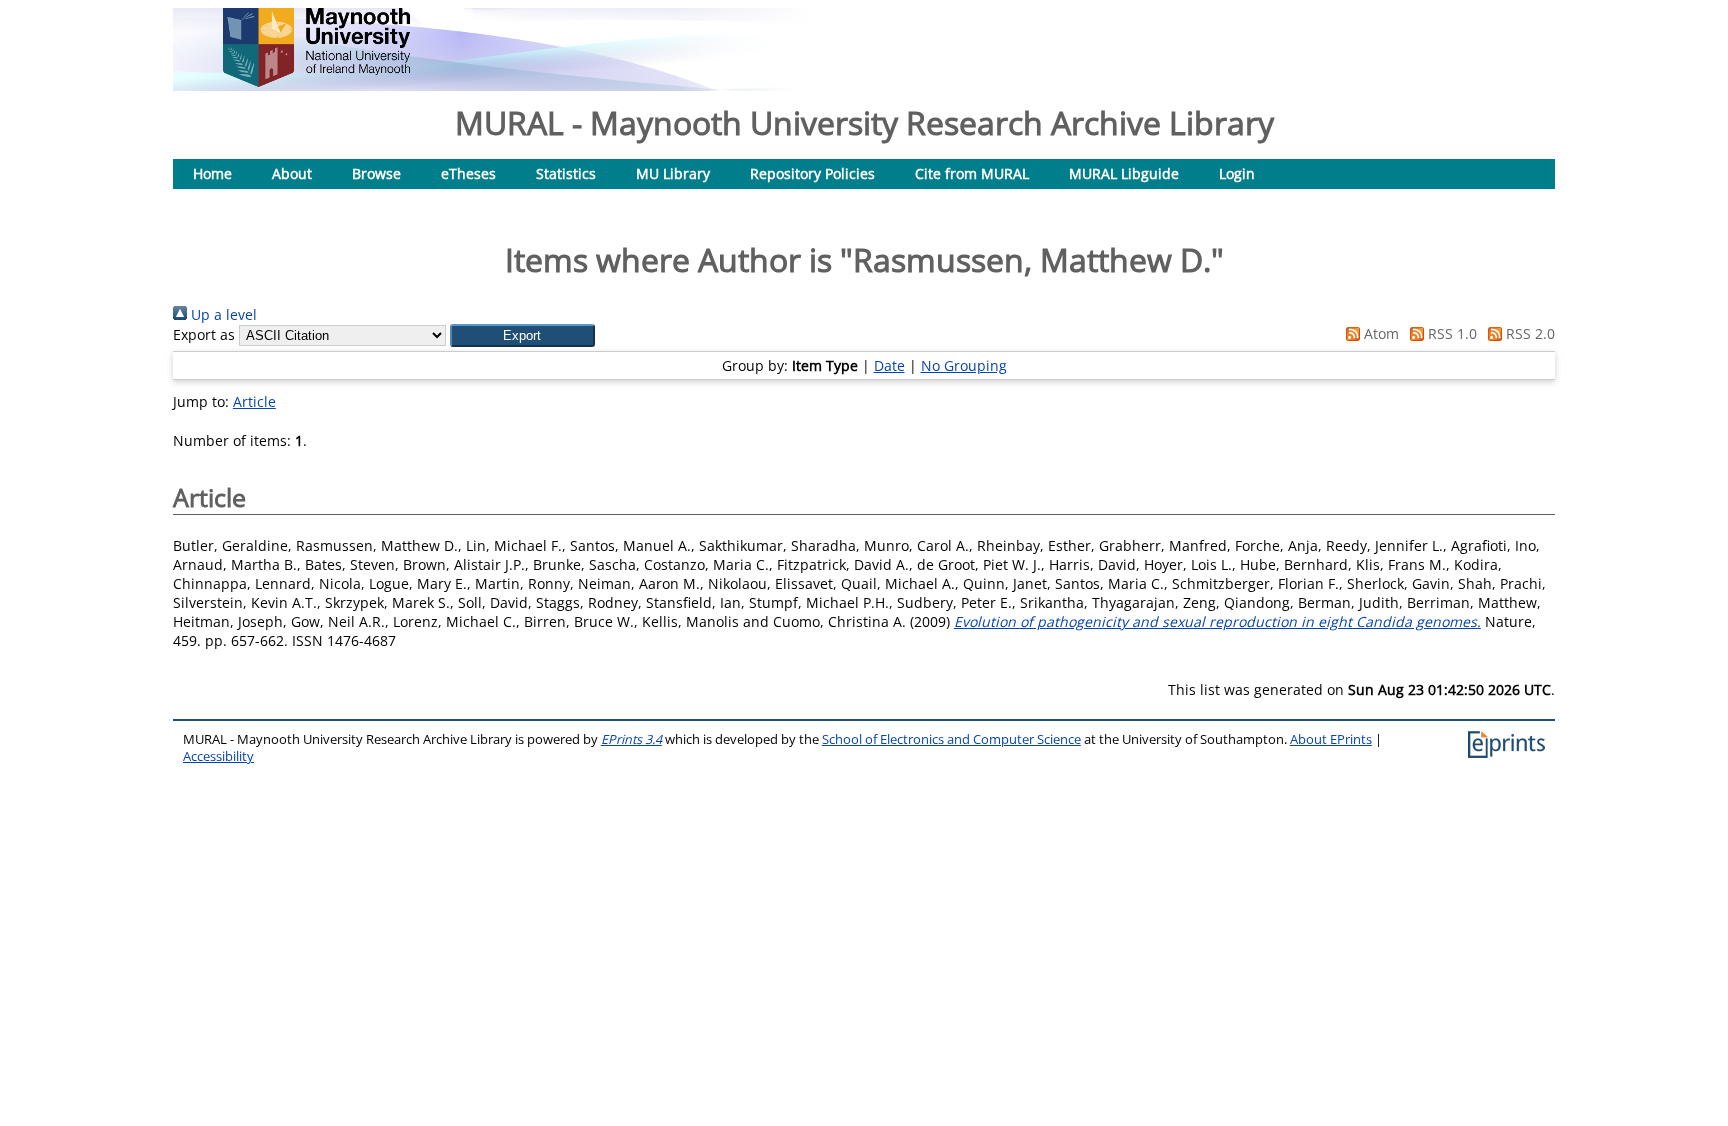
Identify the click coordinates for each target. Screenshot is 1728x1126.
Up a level (222, 314)
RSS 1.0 (1450, 333)
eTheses (468, 173)
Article (254, 401)
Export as (204, 334)
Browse (376, 173)
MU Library (673, 173)
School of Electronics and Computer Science (951, 739)
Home (212, 173)
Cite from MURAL (972, 173)
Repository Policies (812, 173)
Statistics (566, 173)
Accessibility (218, 756)
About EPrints (1331, 739)
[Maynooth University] (316, 81)
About (292, 173)
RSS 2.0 (1528, 333)
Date (889, 365)
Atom (1379, 333)
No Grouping (964, 365)
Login (1237, 173)
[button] (522, 335)
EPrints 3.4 (631, 739)
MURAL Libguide (1124, 173)
